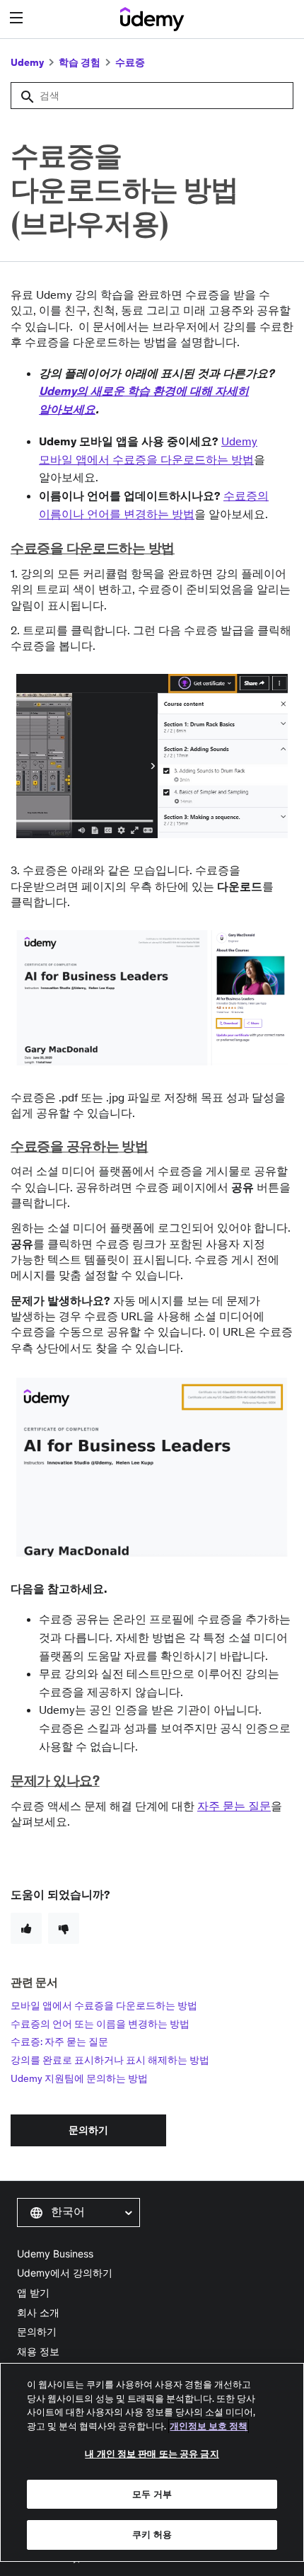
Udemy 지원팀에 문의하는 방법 (79, 2078)
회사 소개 (38, 2312)
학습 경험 (80, 62)
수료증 (130, 62)
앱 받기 (33, 2292)
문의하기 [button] (88, 2130)
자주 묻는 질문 (234, 1806)
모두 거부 (152, 2494)
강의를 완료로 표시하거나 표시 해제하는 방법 (110, 2060)
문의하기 (37, 2331)
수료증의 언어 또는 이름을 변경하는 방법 (100, 2024)
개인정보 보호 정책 (209, 2426)
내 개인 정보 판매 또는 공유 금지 (152, 2454)
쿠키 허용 (152, 2535)
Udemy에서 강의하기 (65, 2273)
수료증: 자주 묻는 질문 (59, 2042)
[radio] (26, 1928)
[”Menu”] (18, 18)
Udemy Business (55, 2254)
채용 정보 (38, 2351)
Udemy (27, 62)
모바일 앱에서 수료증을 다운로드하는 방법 (104, 2005)
